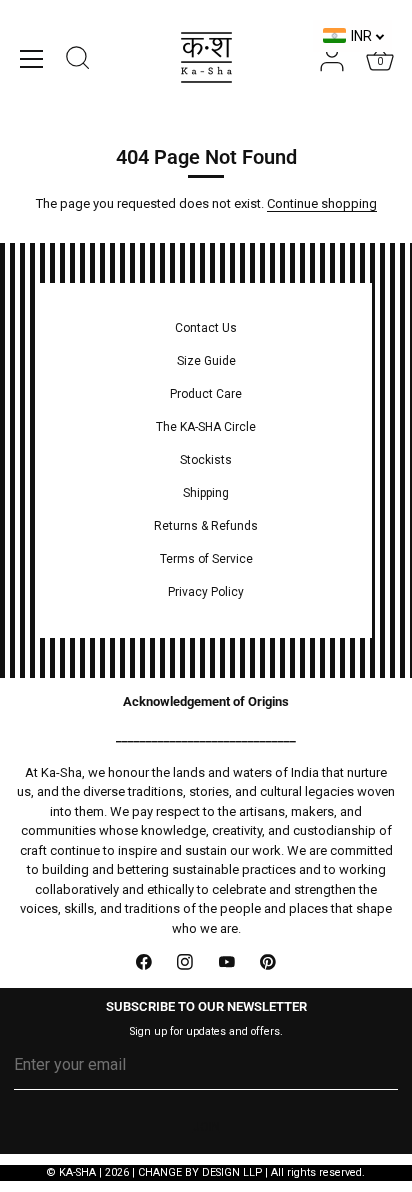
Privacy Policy (206, 592)
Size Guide (206, 361)
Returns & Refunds (206, 526)
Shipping (206, 493)
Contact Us (206, 328)
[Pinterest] (269, 962)
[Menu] (32, 59)
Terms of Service (206, 559)
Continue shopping (322, 203)
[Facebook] (144, 962)
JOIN (206, 1127)
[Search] (78, 61)
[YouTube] (227, 962)
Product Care (206, 394)
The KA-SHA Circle (206, 427)
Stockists (206, 460)
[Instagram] (186, 962)
